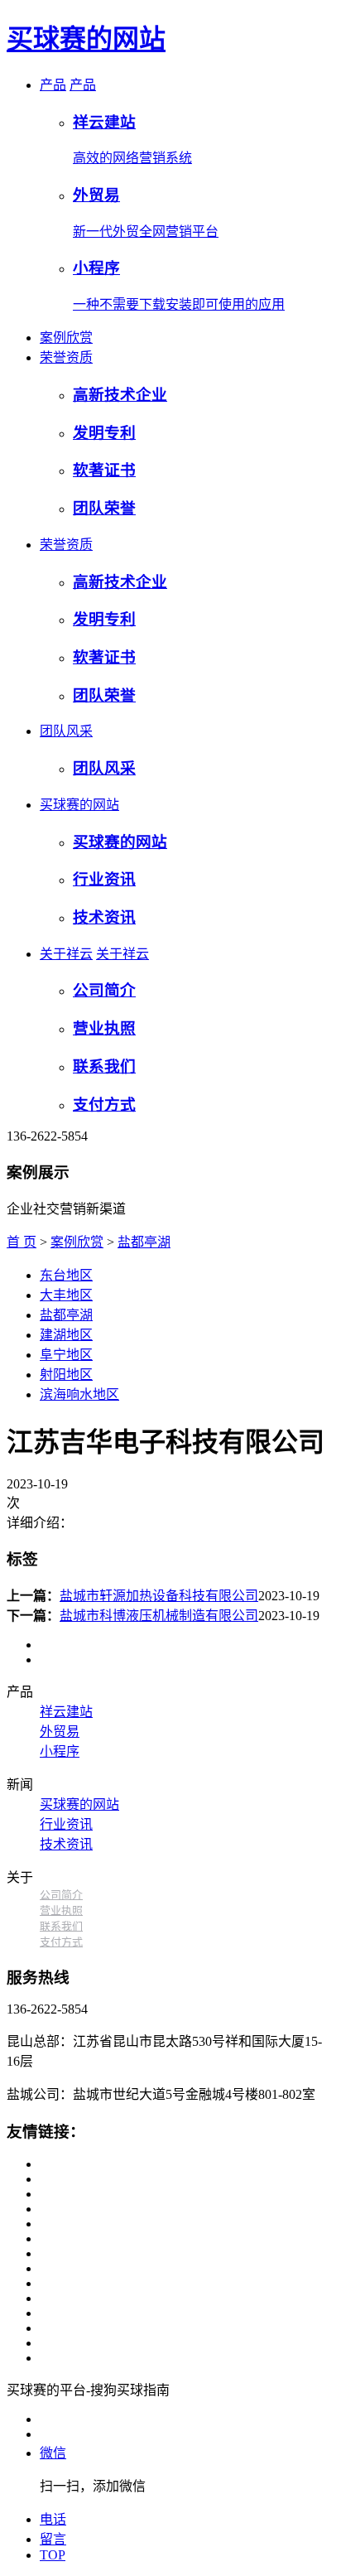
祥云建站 (66, 1712)
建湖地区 (66, 1335)
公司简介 (61, 1895)
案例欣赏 (66, 338)
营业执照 (61, 1910)
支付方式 (61, 1942)
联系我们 (61, 1926)
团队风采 (66, 731)
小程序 (60, 1751)
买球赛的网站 (86, 39)
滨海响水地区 (79, 1394)
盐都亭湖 (144, 1242)
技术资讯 (66, 1844)
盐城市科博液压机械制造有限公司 (159, 1616)
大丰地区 (66, 1295)
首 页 (22, 1242)
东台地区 (66, 1275)
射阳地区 (66, 1375)
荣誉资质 (66, 357)
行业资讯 (66, 1824)
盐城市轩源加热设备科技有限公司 (159, 1596)
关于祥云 (66, 954)
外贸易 (60, 1732)
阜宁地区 (66, 1355)
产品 (53, 85)
